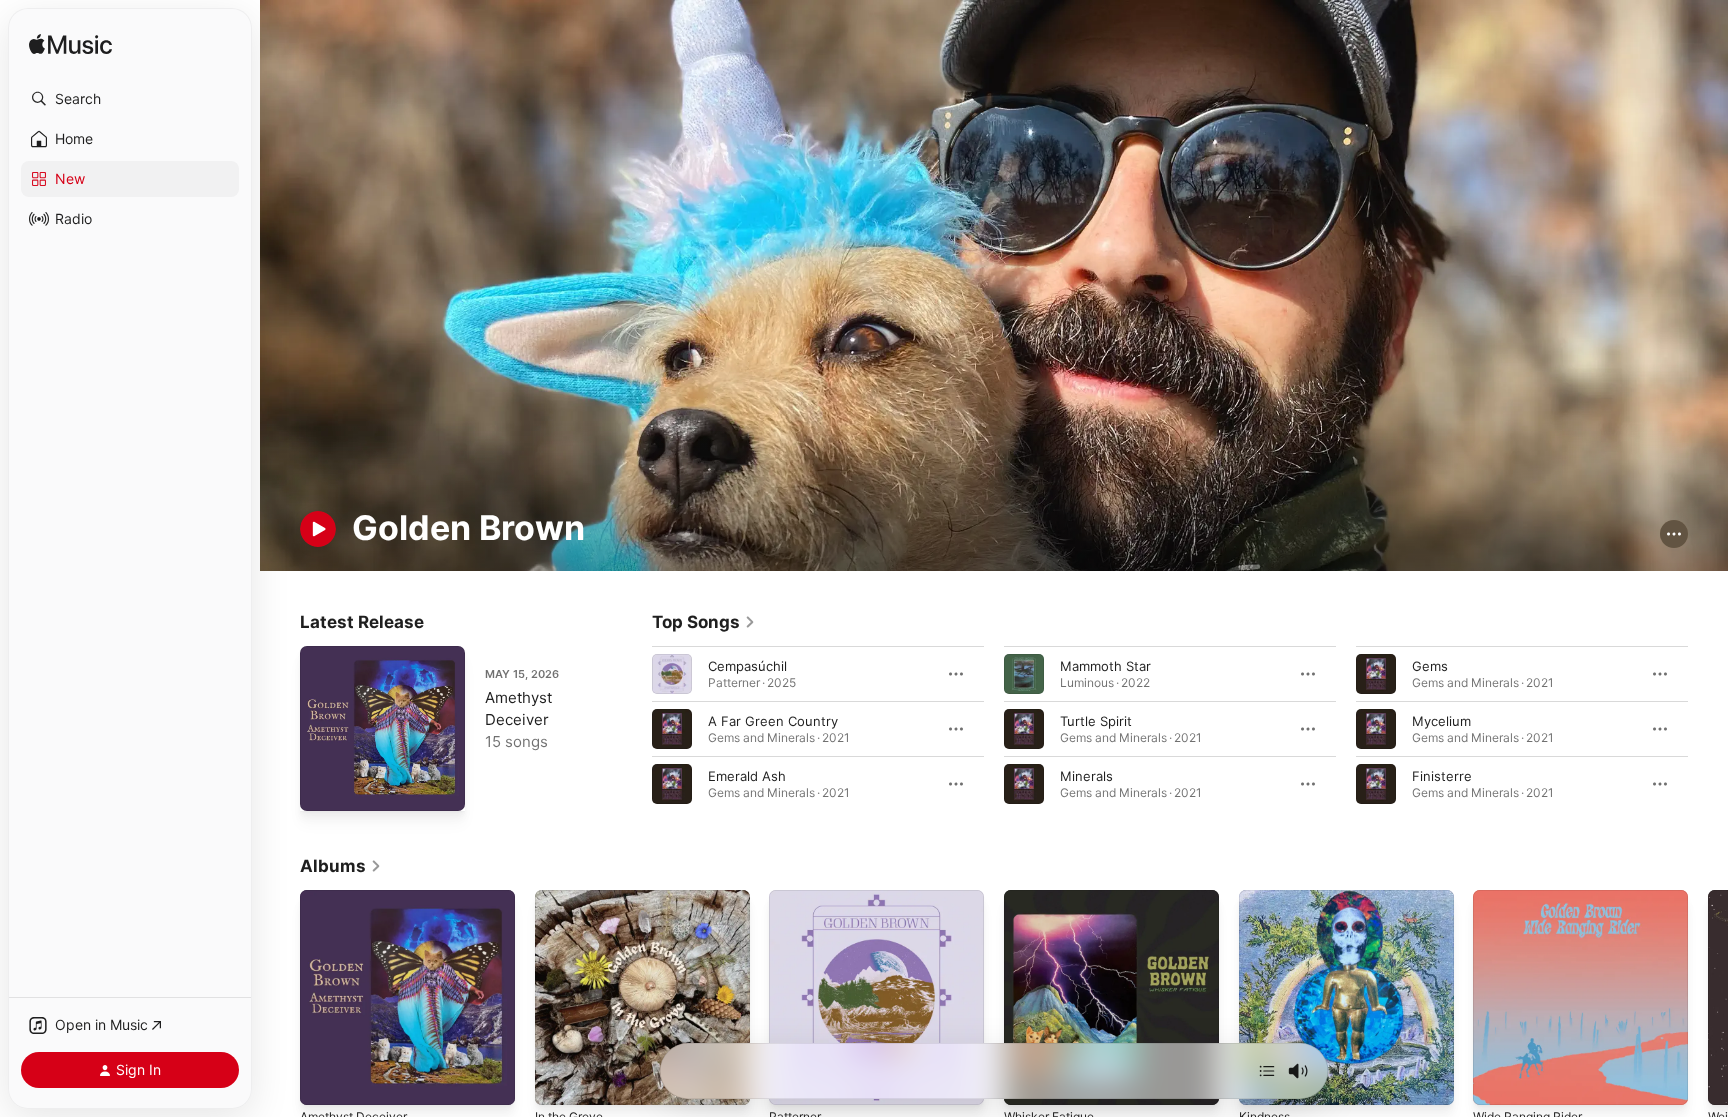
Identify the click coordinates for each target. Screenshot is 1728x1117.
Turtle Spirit (1096, 720)
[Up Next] (1267, 1071)
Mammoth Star (1105, 665)
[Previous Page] (632, 728)
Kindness (1267, 898)
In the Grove (574, 898)
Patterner (798, 898)
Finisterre (1442, 775)
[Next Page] (1708, 728)
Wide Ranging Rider (1533, 898)
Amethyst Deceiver (359, 898)
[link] (704, 622)
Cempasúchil (747, 665)
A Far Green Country (773, 720)
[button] (130, 99)
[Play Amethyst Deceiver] (325, 786)
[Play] (318, 529)
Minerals (1086, 775)
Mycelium (1441, 720)
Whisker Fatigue (1054, 898)
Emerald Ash (747, 775)
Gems (1430, 665)
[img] (70, 45)
